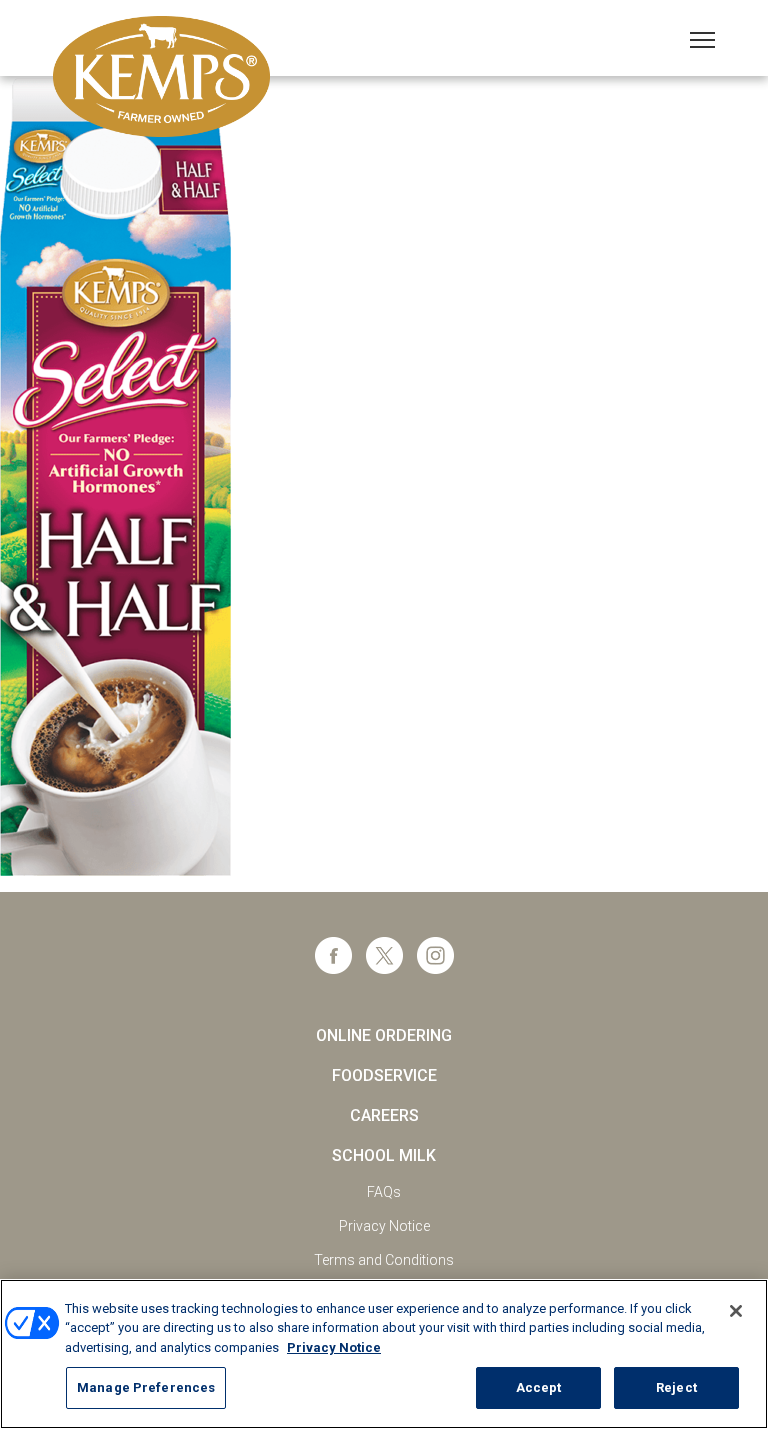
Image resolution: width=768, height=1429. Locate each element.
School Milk (384, 1155)
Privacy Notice (384, 1226)
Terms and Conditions (384, 1260)
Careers (384, 1115)
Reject (676, 1387)
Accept (539, 1387)
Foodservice (384, 1075)
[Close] (736, 1311)
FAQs (384, 1192)
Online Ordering (384, 1035)
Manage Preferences (146, 1387)
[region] (384, 1354)
